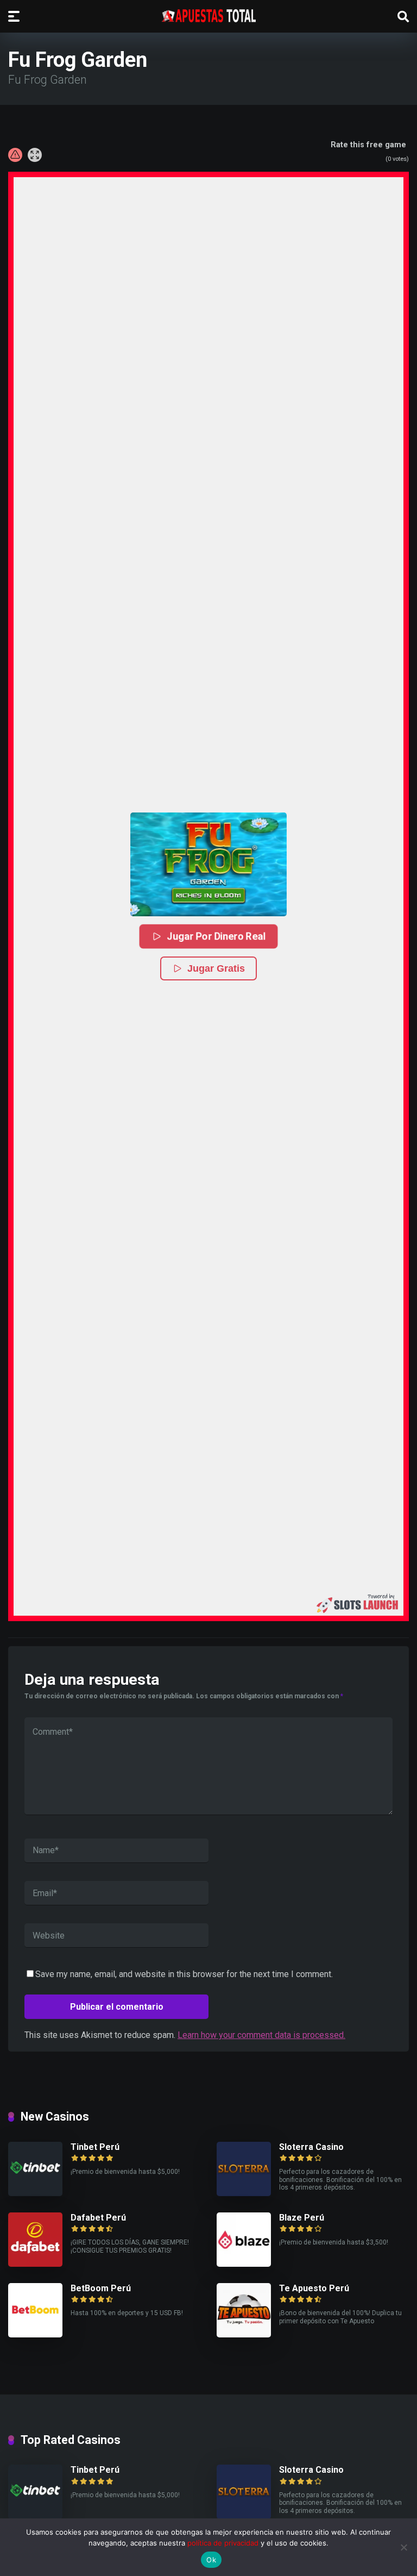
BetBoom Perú (101, 2288)
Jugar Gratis (216, 968)
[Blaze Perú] (244, 2264)
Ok (211, 2560)
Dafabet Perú (98, 2218)
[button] (208, 864)
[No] (403, 2547)
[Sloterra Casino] (244, 2193)
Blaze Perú (302, 2218)
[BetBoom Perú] (35, 2334)
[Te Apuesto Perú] (244, 2334)
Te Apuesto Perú (314, 2288)
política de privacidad (223, 2543)
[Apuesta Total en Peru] (209, 16)
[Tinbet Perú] (35, 2193)
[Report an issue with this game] (15, 155)
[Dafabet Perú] (35, 2264)
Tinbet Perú (95, 2147)
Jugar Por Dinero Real (216, 936)
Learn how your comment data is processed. (261, 2035)
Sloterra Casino (311, 2147)
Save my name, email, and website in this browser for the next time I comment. (184, 1974)
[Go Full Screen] (35, 155)
